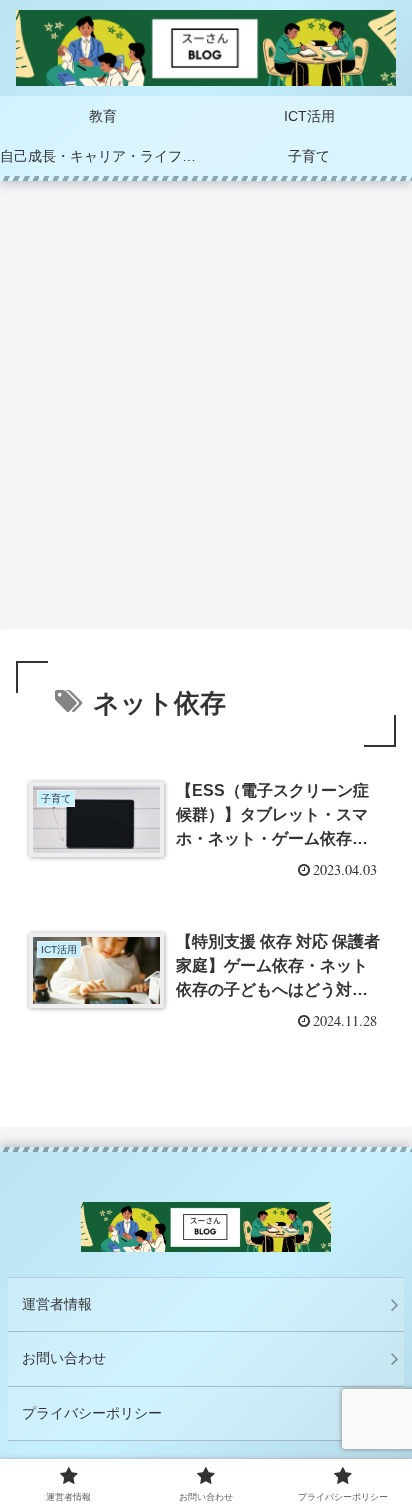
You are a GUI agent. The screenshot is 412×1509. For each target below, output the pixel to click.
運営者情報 (57, 1304)
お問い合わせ (64, 1358)
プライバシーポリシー (92, 1413)
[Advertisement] (206, 411)
